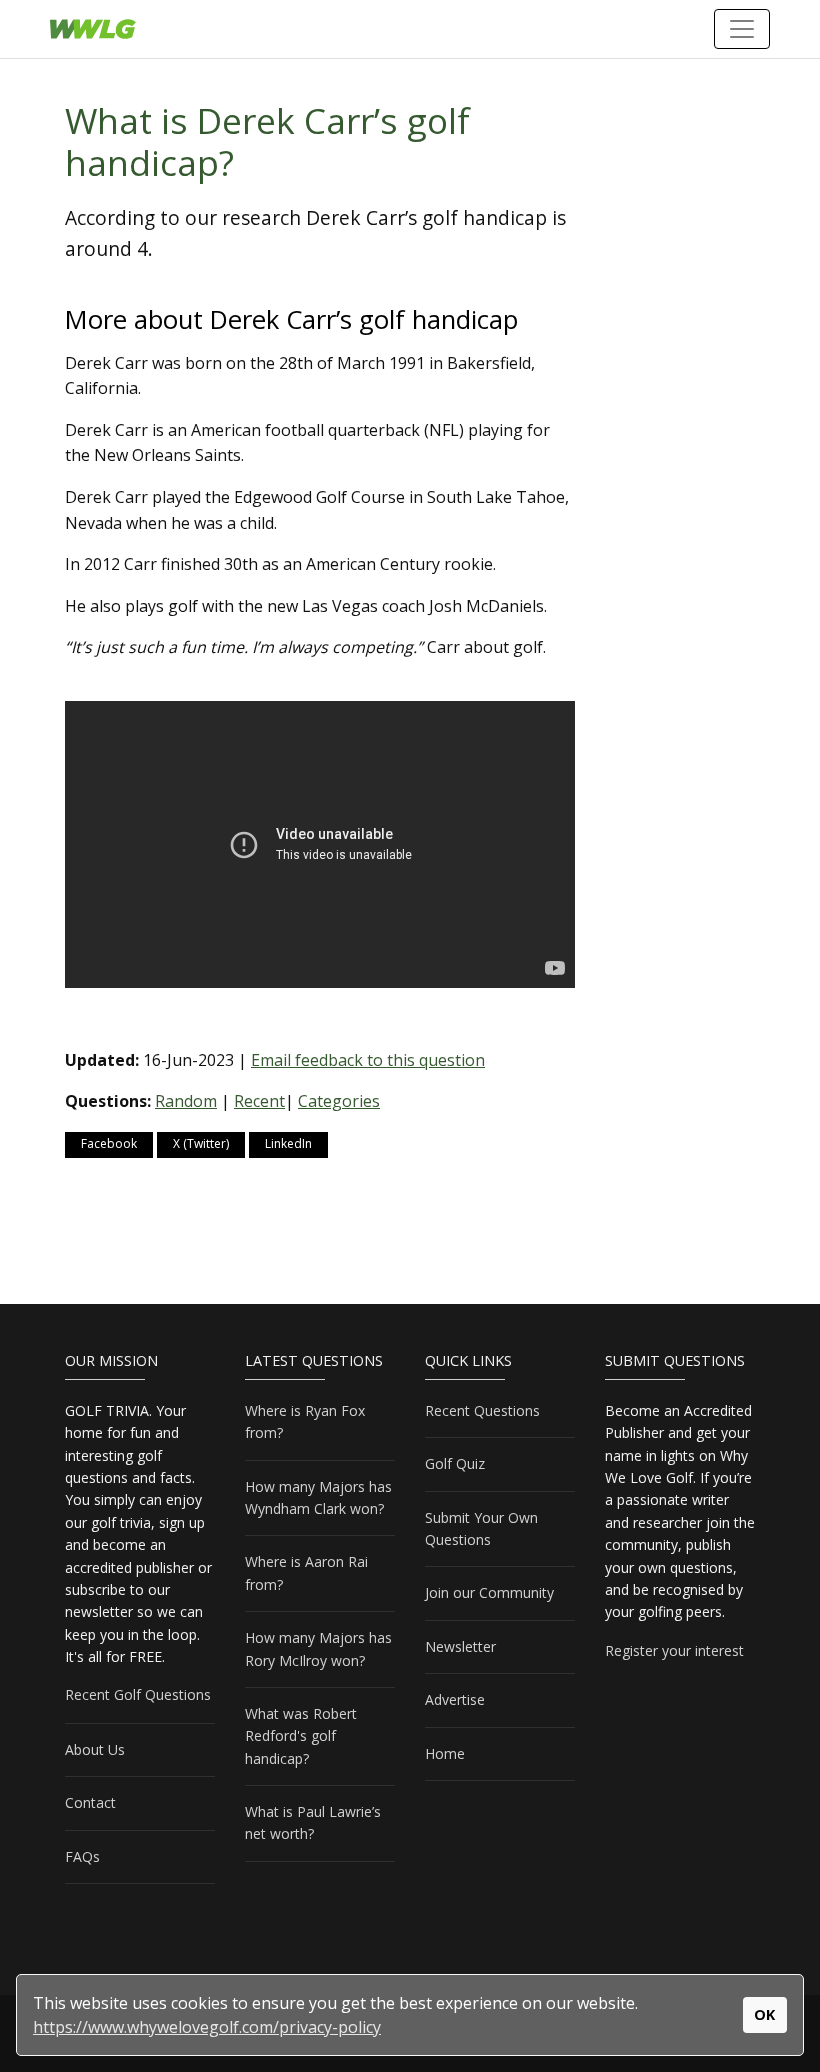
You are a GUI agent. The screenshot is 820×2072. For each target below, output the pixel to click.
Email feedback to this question (368, 1060)
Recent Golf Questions (138, 1694)
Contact (90, 1802)
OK (764, 2014)
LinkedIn (288, 1143)
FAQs (82, 1856)
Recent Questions (482, 1410)
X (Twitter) (201, 1143)
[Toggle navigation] (742, 29)
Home (445, 1753)
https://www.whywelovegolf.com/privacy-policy (207, 2027)
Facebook (109, 1143)
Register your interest (674, 1650)
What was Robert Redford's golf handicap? (301, 1736)
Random (186, 1101)
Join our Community (489, 1592)
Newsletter (460, 1646)
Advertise (455, 1699)
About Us (95, 1749)
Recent (259, 1101)
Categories (339, 1101)
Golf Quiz (455, 1463)
